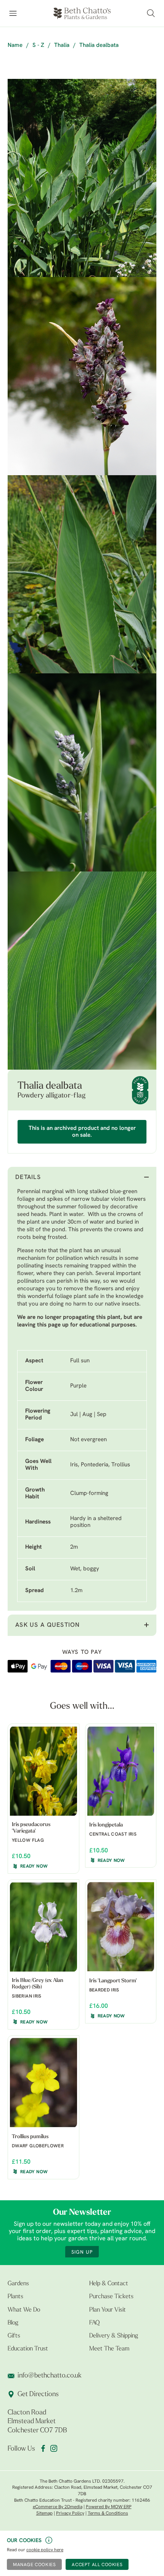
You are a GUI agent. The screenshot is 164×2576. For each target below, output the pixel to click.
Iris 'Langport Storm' (113, 1981)
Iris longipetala (106, 1825)
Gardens (18, 2284)
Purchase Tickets (111, 2297)
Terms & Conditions (108, 2514)
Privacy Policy (70, 2514)
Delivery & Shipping (114, 2336)
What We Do (24, 2310)
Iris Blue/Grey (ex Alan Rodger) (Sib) (38, 1984)
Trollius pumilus (30, 2137)
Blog (13, 2323)
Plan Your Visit (108, 2310)
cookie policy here (45, 2550)
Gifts (14, 2336)
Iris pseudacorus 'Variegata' (31, 1828)
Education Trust (28, 2349)
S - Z (38, 46)
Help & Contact (109, 2284)
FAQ (94, 2323)
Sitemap (44, 2514)
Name (15, 46)
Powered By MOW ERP (109, 2507)
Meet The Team (109, 2349)
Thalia (62, 46)
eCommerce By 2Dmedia (58, 2507)
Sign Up (82, 2252)
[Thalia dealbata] (82, 178)
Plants (15, 2297)
